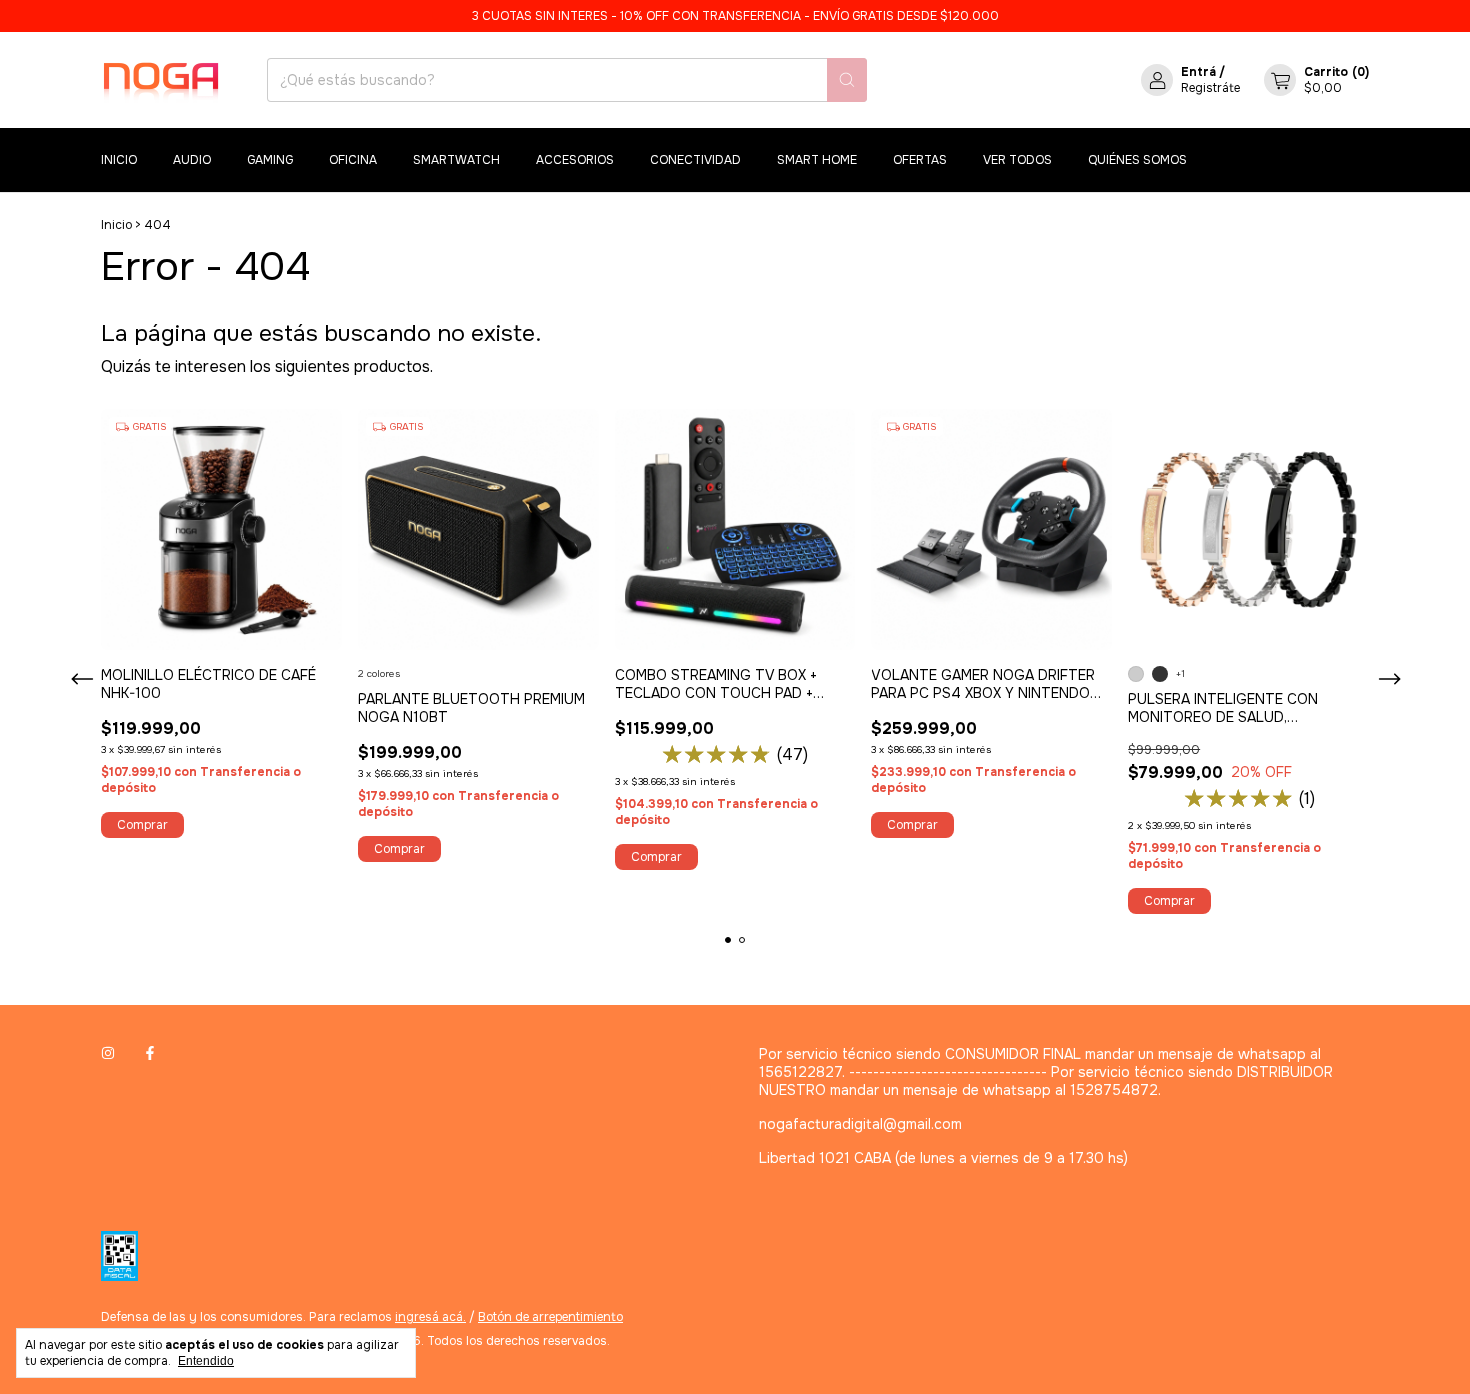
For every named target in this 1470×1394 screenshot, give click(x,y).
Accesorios (575, 160)
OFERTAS (920, 160)
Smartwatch (456, 160)
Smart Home (817, 160)
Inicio (119, 160)
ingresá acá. (430, 1317)
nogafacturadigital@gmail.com (860, 1124)
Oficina (353, 160)
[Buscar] (847, 80)
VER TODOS (1017, 160)
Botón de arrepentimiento (550, 1317)
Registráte (1210, 88)
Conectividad (695, 160)
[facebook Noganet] (150, 1054)
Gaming (270, 160)
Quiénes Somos (1137, 160)
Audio (192, 160)
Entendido (206, 1361)
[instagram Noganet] (108, 1054)
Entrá (1198, 72)
